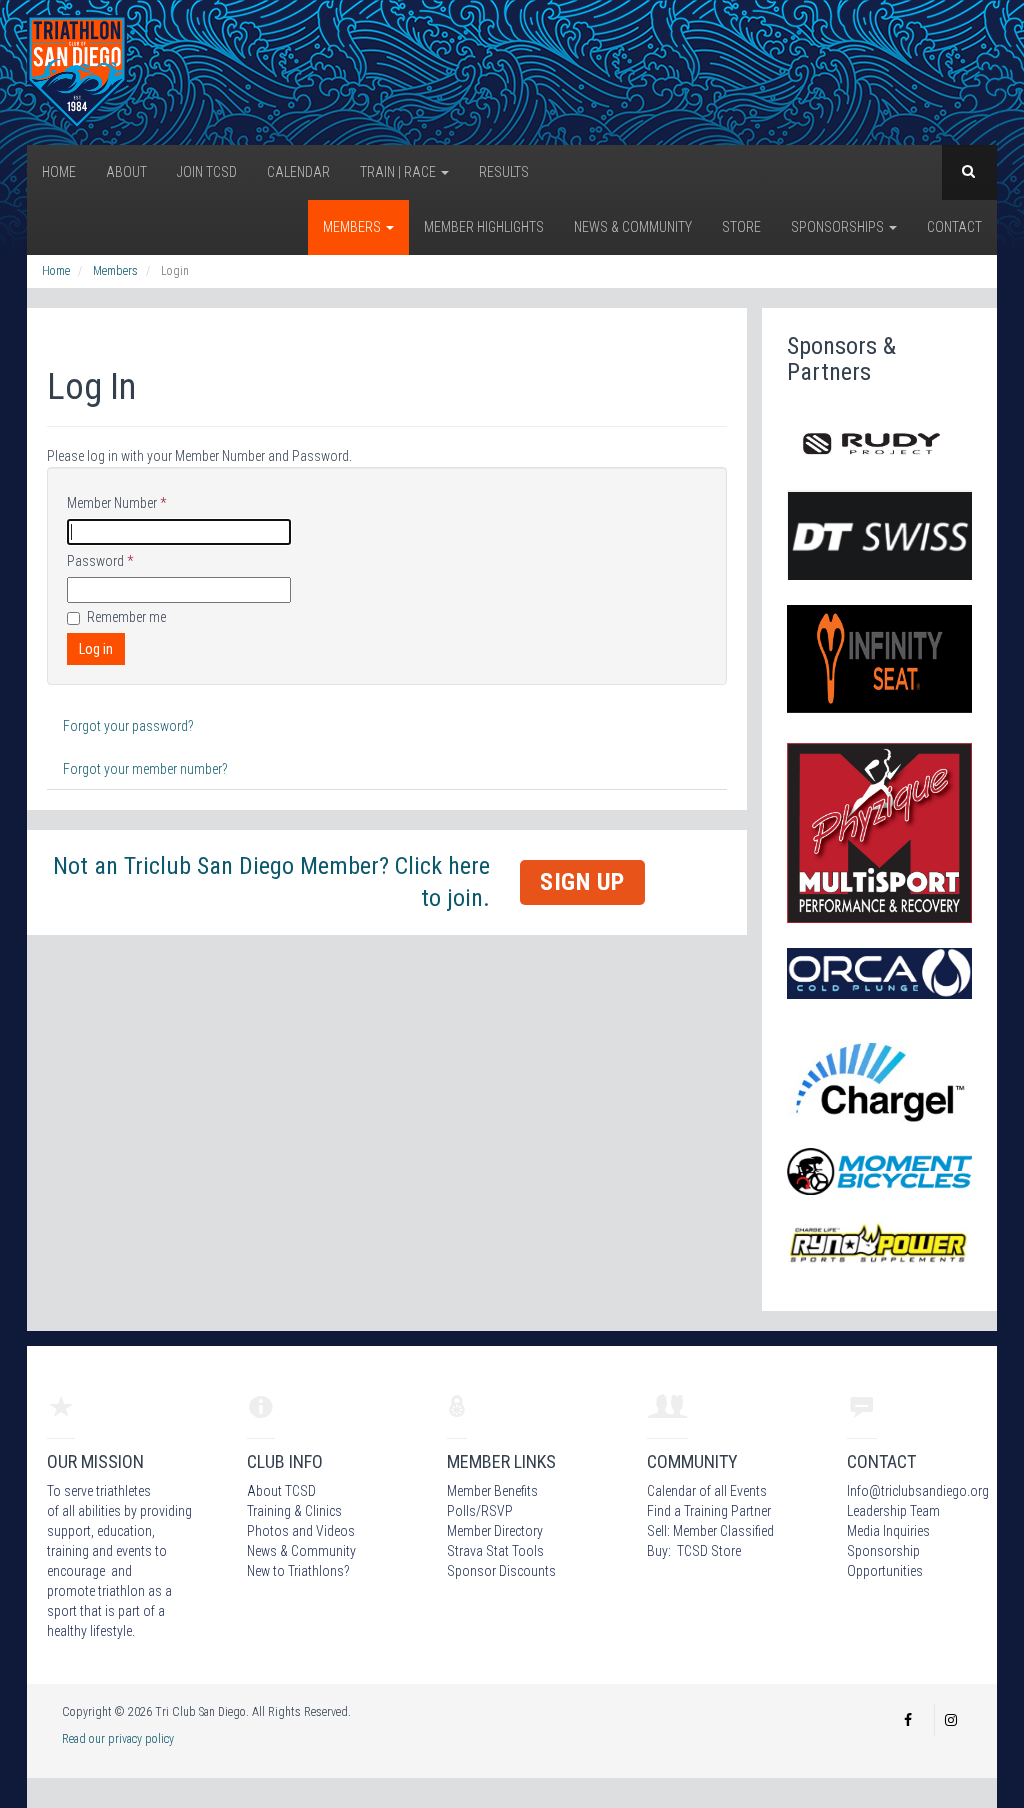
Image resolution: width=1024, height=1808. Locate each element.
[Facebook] (908, 1720)
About (126, 172)
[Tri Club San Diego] (77, 71)
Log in (96, 649)
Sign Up (582, 882)
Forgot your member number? (145, 769)
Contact (954, 227)
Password (100, 561)
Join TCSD (207, 172)
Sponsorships (839, 227)
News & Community (633, 227)
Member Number (116, 503)
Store (741, 227)
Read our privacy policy (118, 1739)
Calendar (298, 172)
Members (353, 227)
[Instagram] (951, 1720)
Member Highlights (484, 227)
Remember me (126, 617)
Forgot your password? (128, 726)
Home (59, 172)
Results (504, 172)
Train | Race (399, 172)
